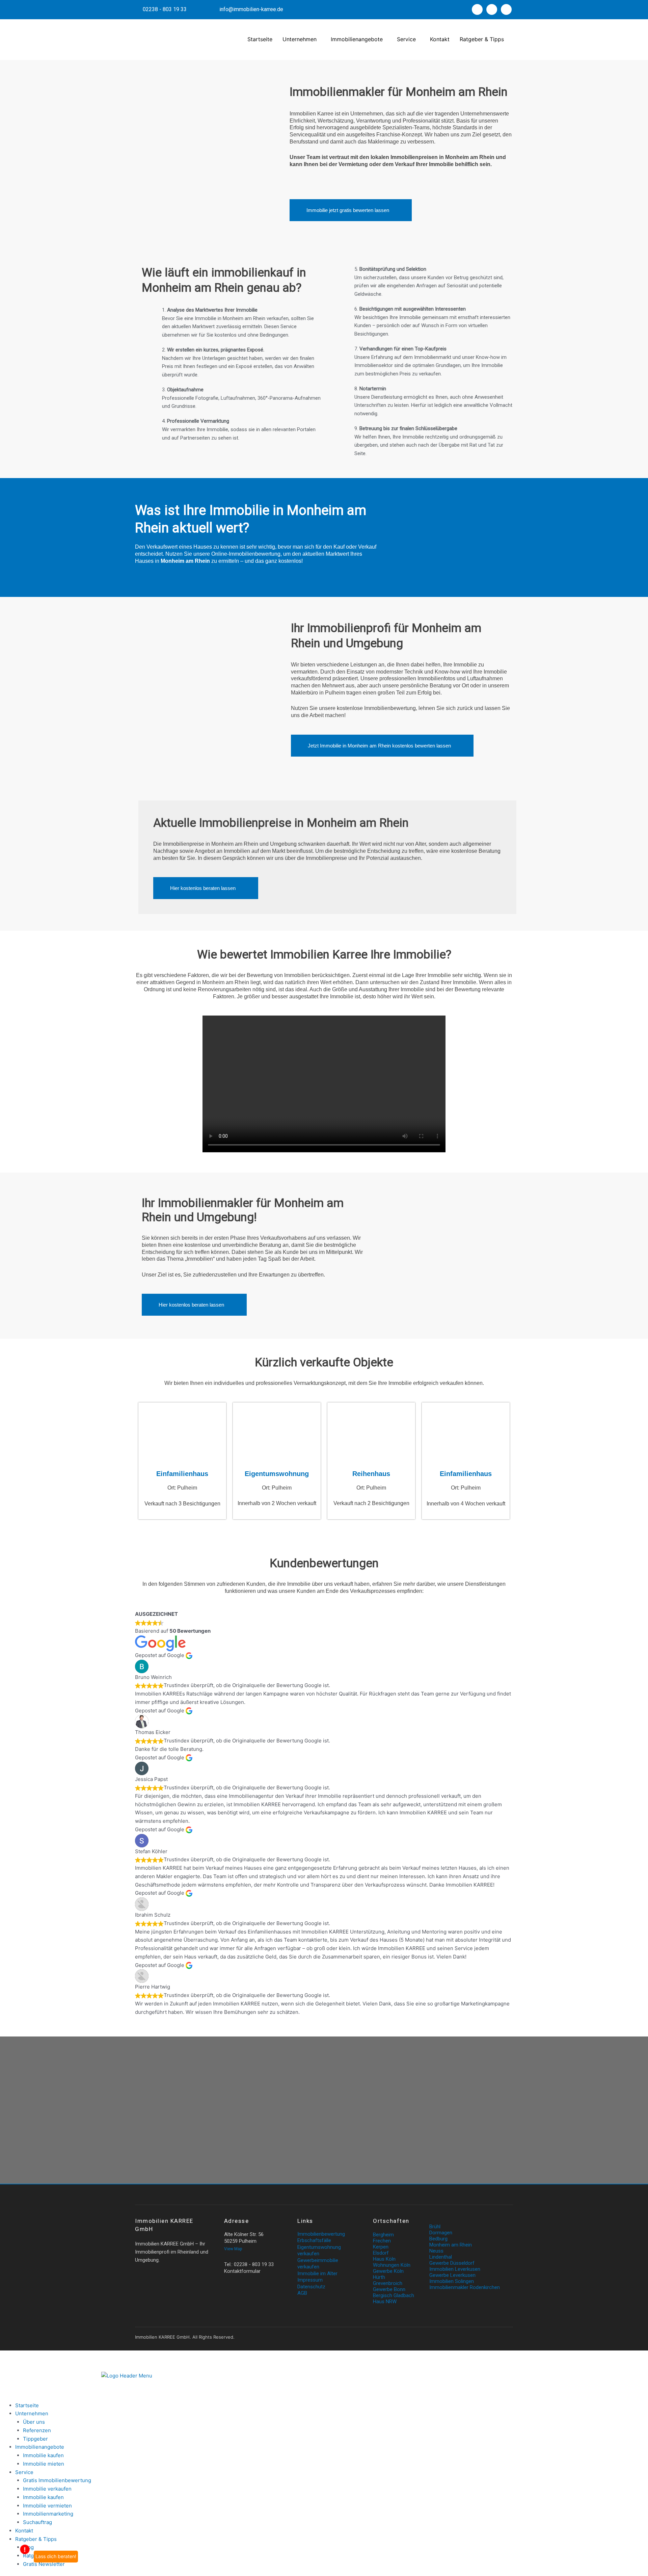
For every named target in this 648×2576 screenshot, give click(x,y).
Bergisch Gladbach (394, 2295)
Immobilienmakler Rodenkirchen (465, 2287)
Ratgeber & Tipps (482, 39)
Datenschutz (311, 2287)
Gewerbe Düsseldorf (452, 2263)
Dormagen (441, 2233)
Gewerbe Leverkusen (452, 2275)
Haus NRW (385, 2302)
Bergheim (383, 2235)
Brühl (435, 2227)
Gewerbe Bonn (389, 2289)
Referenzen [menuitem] (37, 2430)
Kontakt (440, 39)
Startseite (260, 39)
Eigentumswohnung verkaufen (319, 2251)
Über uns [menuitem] (34, 2422)
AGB (302, 2293)
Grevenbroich (388, 2283)
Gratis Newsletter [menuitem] (44, 2564)
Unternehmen (300, 39)
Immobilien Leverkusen (455, 2269)
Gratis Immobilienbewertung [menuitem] (57, 2480)
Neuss (436, 2251)
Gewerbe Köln (388, 2271)
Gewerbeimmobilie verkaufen (318, 2264)
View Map (233, 2249)
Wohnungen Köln (392, 2265)
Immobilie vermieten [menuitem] (47, 2506)
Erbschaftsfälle (314, 2240)
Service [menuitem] (24, 2472)
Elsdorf (381, 2253)
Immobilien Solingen (452, 2281)
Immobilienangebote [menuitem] (40, 2447)
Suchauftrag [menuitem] (37, 2522)
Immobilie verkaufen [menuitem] (47, 2489)
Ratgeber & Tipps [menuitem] (36, 2539)
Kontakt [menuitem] (24, 2531)
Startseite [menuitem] (27, 2405)
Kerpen (381, 2247)
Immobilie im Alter (317, 2273)
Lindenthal (441, 2257)
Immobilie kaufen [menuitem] (43, 2455)
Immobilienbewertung (321, 2234)
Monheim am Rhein (451, 2245)
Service (406, 39)
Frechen (382, 2241)
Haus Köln (384, 2259)
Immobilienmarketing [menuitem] (48, 2514)
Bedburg (438, 2239)
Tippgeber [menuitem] (35, 2439)
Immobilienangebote (357, 39)
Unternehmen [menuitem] (32, 2413)
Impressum (310, 2280)
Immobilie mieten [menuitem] (44, 2464)
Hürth (379, 2277)
